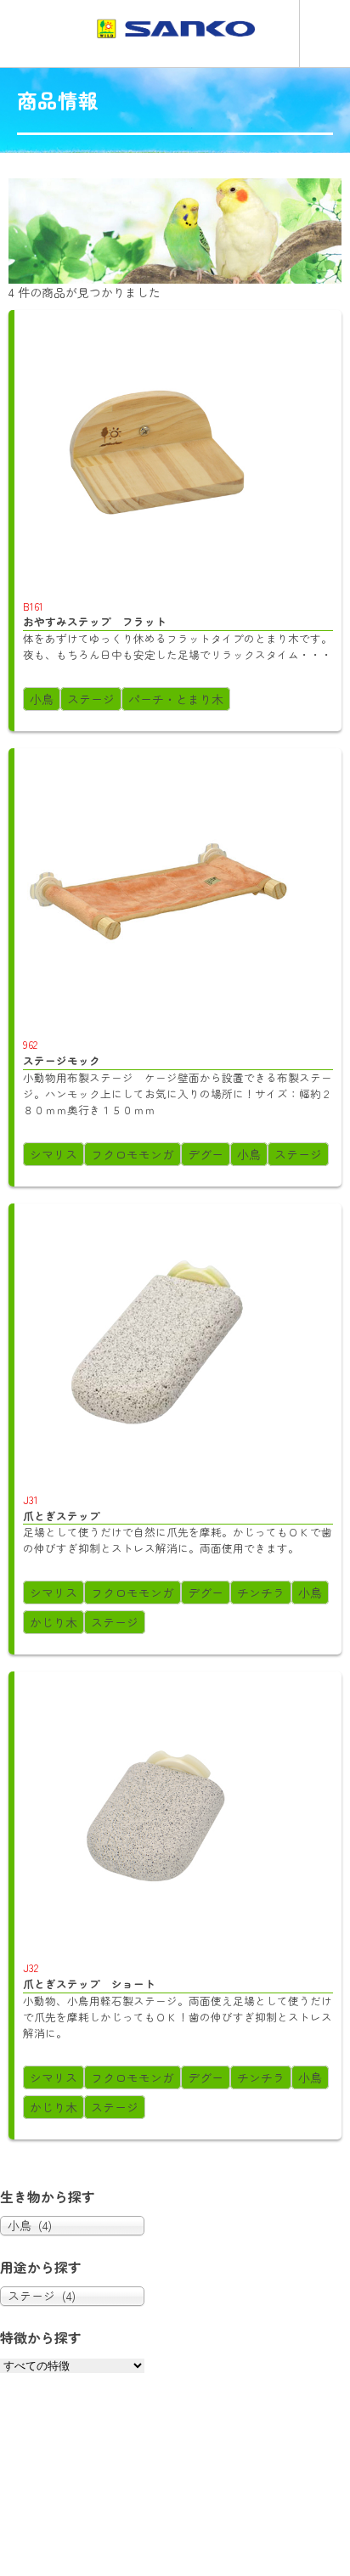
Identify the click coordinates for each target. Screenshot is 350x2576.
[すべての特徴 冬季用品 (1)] (72, 2365)
